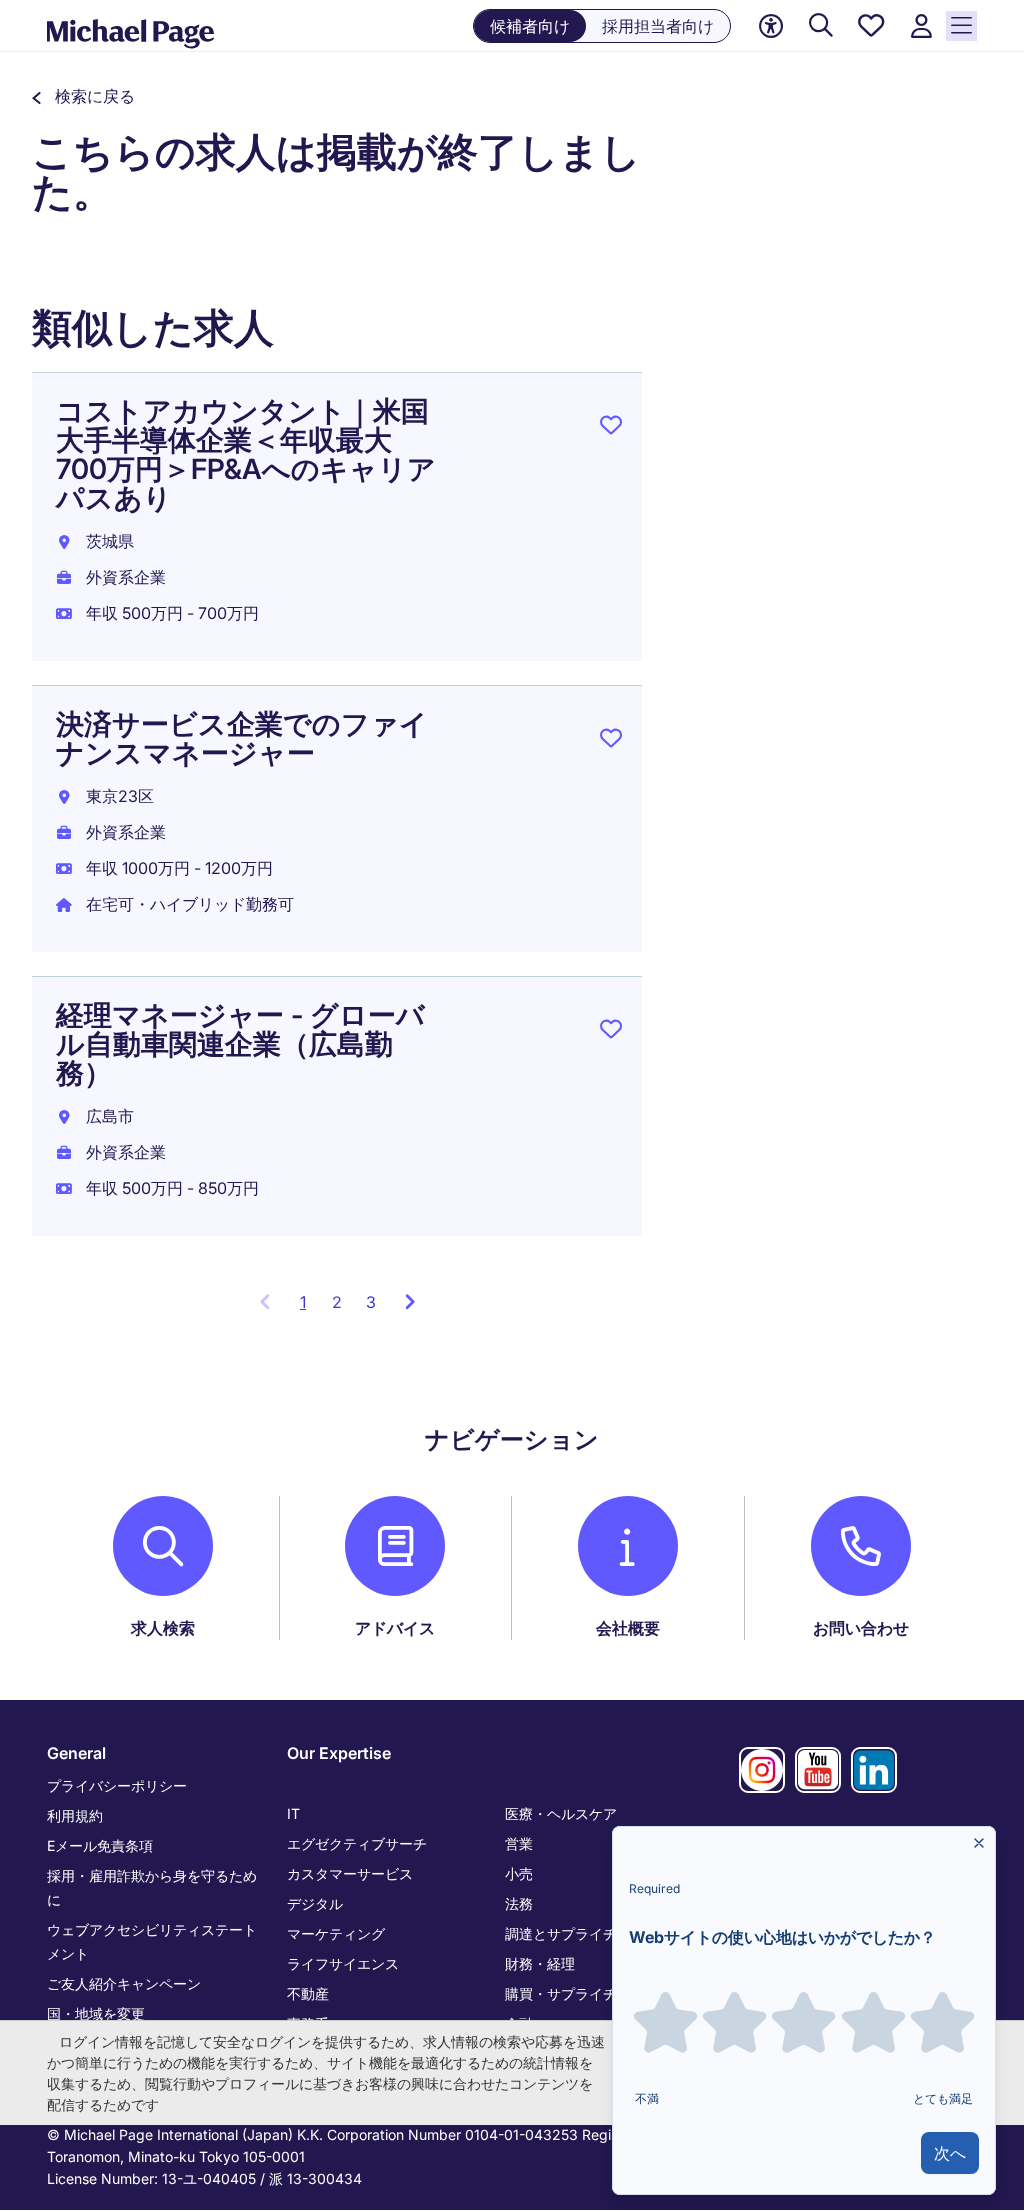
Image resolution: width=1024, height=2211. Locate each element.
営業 (519, 1843)
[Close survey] (979, 1843)
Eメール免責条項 (100, 1845)
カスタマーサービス (350, 1873)
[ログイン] (921, 26)
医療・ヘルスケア (561, 1813)
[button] (83, 96)
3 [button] (371, 1302)
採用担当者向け (658, 26)
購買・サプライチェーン (582, 1993)
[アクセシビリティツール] (771, 26)
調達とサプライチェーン (582, 1933)
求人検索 (163, 1628)
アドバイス (395, 1628)
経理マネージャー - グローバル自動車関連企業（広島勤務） (240, 1044)
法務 (519, 1903)
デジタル (315, 1903)
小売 (519, 1873)
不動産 (308, 1993)
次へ (950, 2153)
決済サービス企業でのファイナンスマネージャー (242, 738)
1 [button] (310, 1308)
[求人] (821, 26)
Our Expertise (339, 1753)
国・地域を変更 (96, 2013)
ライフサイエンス (343, 1963)
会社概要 (628, 1628)
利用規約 (75, 1815)
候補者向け (530, 26)
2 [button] (337, 1302)
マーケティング (336, 1933)
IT (293, 1813)
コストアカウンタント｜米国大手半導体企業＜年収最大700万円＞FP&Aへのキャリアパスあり (246, 454)
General (76, 1753)
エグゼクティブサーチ (357, 1843)
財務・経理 (540, 1963)
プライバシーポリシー (117, 1785)
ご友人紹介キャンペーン (124, 1983)
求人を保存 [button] (611, 429)
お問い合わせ (861, 1628)
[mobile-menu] (961, 26)
